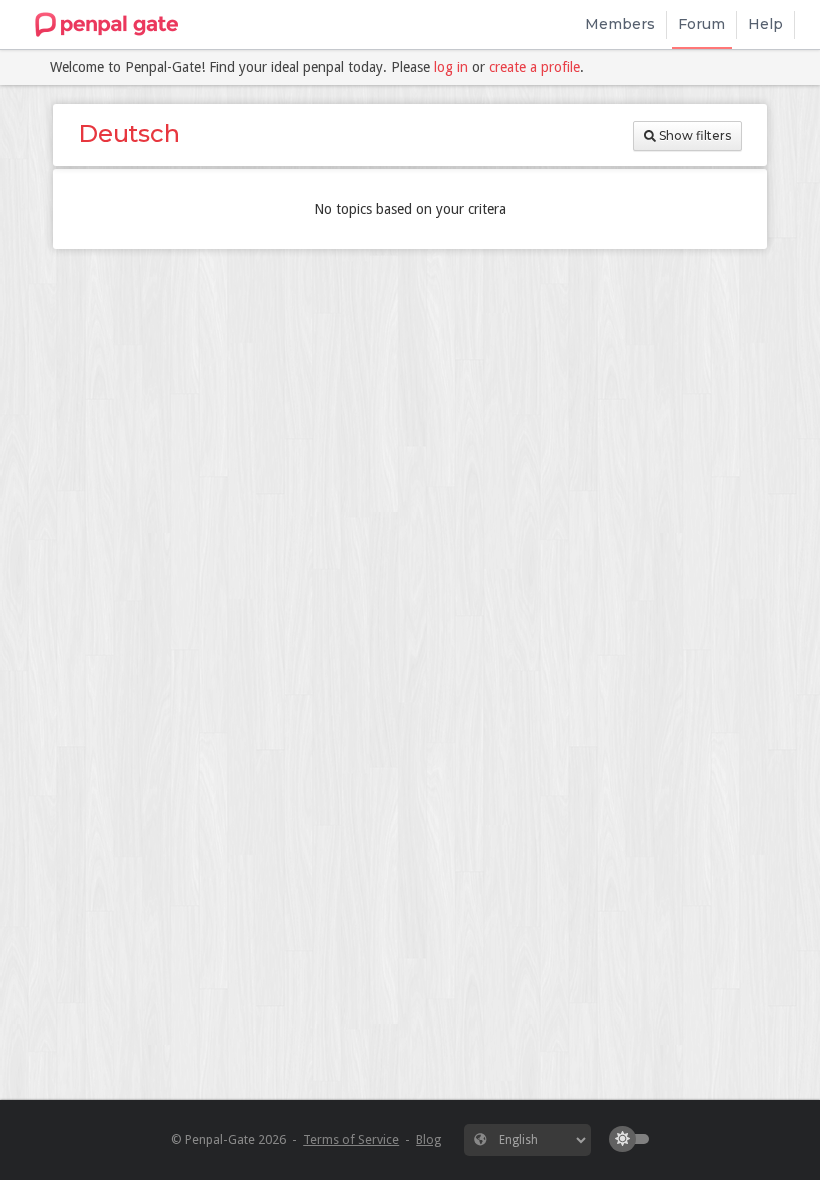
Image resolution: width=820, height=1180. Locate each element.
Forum (701, 24)
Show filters (693, 135)
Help (765, 24)
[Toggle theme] (634, 1139)
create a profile (534, 67)
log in (451, 67)
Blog (428, 1139)
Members (620, 24)
